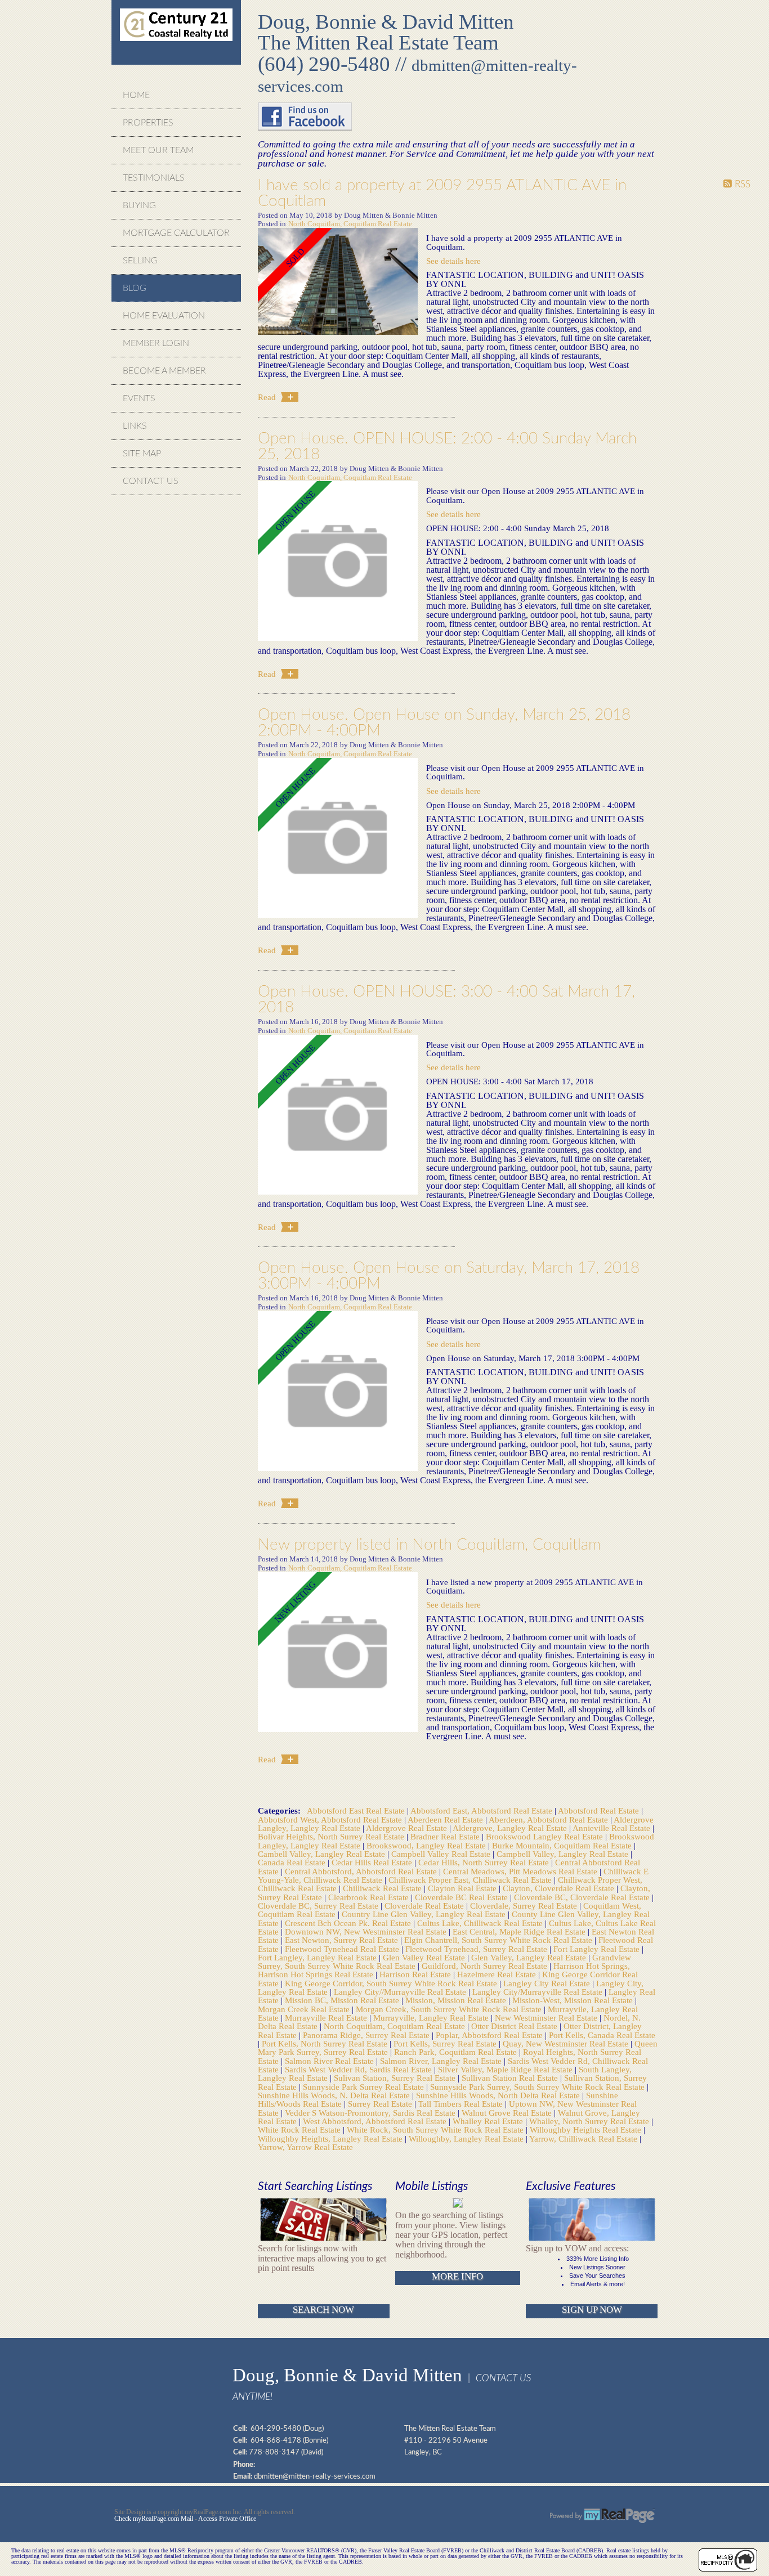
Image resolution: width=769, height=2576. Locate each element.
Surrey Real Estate (381, 2104)
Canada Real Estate (293, 1862)
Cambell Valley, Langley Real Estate (323, 1854)
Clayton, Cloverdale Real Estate (560, 1888)
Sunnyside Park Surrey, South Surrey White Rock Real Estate (538, 2087)
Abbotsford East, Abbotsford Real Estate (482, 1810)
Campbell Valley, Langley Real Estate (564, 1854)
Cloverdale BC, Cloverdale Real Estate (583, 1897)
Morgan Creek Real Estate (305, 2009)
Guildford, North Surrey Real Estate (486, 1966)
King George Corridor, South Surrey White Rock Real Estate (392, 1983)
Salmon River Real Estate (330, 2061)
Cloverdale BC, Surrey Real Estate (319, 1906)
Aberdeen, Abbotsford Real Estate (549, 1819)
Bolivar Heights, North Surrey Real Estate (332, 1836)
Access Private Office (227, 2519)
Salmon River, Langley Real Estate (442, 2061)
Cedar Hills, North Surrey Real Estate (485, 1862)
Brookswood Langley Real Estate (546, 1836)
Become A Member (164, 371)
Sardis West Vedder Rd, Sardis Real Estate (359, 2069)
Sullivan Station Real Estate (511, 2078)
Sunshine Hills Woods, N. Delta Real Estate (335, 2095)
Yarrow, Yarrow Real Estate (305, 2147)
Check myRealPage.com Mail (154, 2519)
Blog (135, 288)
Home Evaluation (164, 316)
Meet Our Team (158, 150)
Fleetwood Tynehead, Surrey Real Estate (477, 1949)
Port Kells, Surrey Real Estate (446, 2043)
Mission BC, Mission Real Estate (343, 2000)
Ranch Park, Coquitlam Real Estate (457, 2052)
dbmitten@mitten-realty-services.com (315, 2476)
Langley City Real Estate (548, 1983)
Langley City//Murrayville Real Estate (401, 1992)
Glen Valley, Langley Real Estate (530, 1957)
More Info (457, 2276)
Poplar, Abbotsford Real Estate (490, 2035)
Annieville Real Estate (612, 1828)
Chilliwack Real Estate (383, 1888)
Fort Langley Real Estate (598, 1949)
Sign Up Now (592, 2310)
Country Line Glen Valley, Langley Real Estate (425, 1914)
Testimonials (154, 178)
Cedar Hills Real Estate (373, 1862)
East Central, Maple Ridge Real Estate (520, 1931)
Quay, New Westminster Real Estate (567, 2043)
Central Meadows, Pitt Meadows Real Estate (521, 1871)
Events (139, 398)
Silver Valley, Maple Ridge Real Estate (506, 2069)
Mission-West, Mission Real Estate (574, 2000)
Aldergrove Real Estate (408, 1828)
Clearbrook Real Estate (370, 1897)
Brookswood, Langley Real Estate (427, 1845)
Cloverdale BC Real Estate (462, 1897)
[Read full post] (338, 282)
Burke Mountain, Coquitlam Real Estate (563, 1845)
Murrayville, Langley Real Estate (432, 2018)
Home (136, 95)
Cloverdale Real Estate (425, 1906)
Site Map (142, 454)
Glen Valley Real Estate (425, 1957)
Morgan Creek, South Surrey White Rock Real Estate (450, 2009)
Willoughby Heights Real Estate (587, 2130)
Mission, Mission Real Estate (457, 2000)
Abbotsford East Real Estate (357, 1810)
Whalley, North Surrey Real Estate (590, 2121)
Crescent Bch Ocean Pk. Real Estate (349, 1923)
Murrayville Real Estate (327, 2018)
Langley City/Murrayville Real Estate (538, 1992)
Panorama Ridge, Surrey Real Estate (367, 2035)
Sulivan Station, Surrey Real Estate (396, 2078)
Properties (148, 123)
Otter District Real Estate (515, 2026)
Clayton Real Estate (463, 1888)
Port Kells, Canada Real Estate (602, 2035)
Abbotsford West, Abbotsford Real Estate (331, 1819)
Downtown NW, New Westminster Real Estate (367, 1931)
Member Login (156, 343)
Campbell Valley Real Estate (442, 1854)
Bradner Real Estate (446, 1836)
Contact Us (151, 481)
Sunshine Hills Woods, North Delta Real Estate (499, 2095)
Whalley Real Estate (489, 2121)
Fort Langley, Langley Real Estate (318, 1957)
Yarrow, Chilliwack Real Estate (584, 2139)
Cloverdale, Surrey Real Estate (525, 1906)
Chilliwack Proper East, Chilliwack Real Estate (471, 1880)
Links (135, 426)
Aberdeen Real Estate (446, 1819)
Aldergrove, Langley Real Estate (511, 1828)
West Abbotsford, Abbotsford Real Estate (376, 2121)
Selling (140, 261)
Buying (139, 205)
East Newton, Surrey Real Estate (343, 1940)
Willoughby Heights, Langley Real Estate (331, 2139)
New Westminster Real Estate (547, 2018)
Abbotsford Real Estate (600, 1810)
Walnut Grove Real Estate (508, 2113)
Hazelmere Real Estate (498, 1974)
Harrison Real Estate (416, 1974)
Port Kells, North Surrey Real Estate (326, 2043)
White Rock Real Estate (300, 2130)
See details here (453, 261)
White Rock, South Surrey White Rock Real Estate (436, 2130)
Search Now (323, 2310)
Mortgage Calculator (176, 233)
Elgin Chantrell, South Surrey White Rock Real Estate (499, 1940)
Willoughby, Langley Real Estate (467, 2139)
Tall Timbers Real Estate (462, 2104)
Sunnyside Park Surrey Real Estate (365, 2087)
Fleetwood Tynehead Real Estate (343, 1949)
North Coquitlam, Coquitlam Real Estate (350, 224)
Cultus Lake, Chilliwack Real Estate (481, 1923)
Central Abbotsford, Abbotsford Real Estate (362, 1871)
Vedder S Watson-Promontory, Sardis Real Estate (371, 2113)
